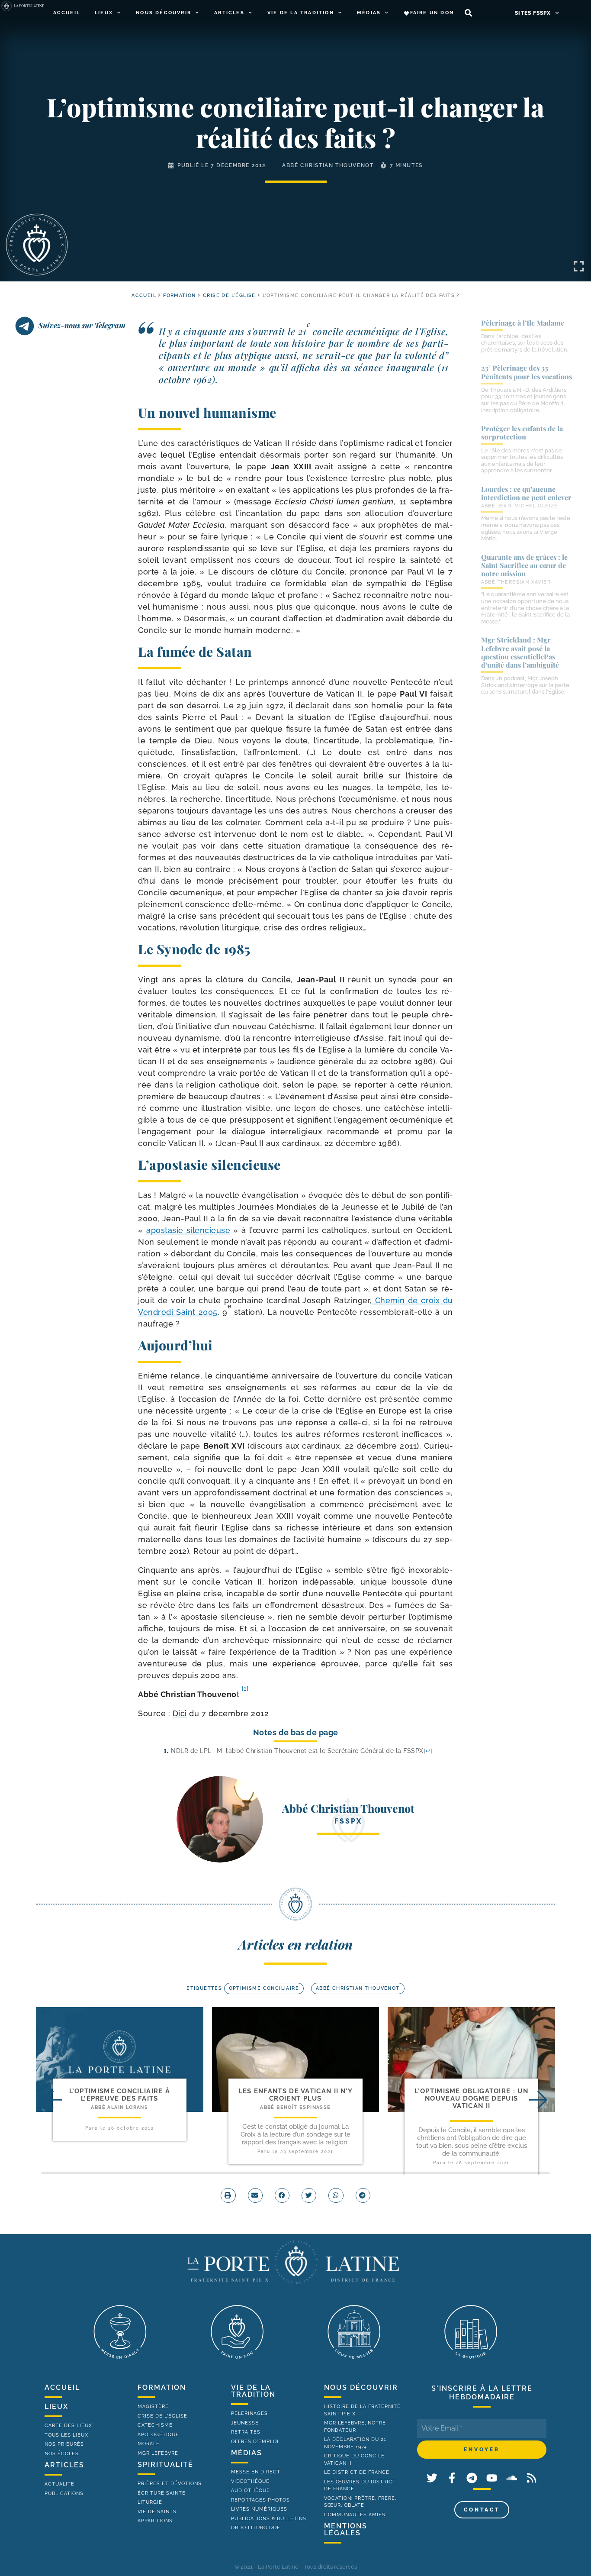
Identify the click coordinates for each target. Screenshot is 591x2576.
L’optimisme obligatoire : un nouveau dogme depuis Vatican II (471, 2099)
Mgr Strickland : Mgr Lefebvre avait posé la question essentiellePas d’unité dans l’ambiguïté (520, 652)
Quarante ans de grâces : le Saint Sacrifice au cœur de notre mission (524, 565)
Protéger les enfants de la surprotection (522, 433)
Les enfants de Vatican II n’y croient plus (296, 2095)
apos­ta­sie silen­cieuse (188, 1230)
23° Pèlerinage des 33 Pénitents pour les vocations (527, 372)
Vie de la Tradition (301, 13)
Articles (229, 13)
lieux (56, 2407)
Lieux (104, 13)
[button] (468, 13)
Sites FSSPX (533, 13)
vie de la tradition (253, 2391)
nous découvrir (361, 2387)
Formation (180, 295)
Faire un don (432, 13)
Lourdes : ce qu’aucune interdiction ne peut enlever (526, 493)
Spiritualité (165, 2465)
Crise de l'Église (229, 295)
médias (247, 2453)
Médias (369, 13)
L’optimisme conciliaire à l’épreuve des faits (120, 2095)
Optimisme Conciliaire (264, 1988)
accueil (144, 295)
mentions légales (346, 2529)
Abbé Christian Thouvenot (328, 165)
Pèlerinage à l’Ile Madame (523, 323)
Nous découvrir (164, 13)
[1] (245, 1688)
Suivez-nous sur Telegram (82, 325)
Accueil (67, 13)
